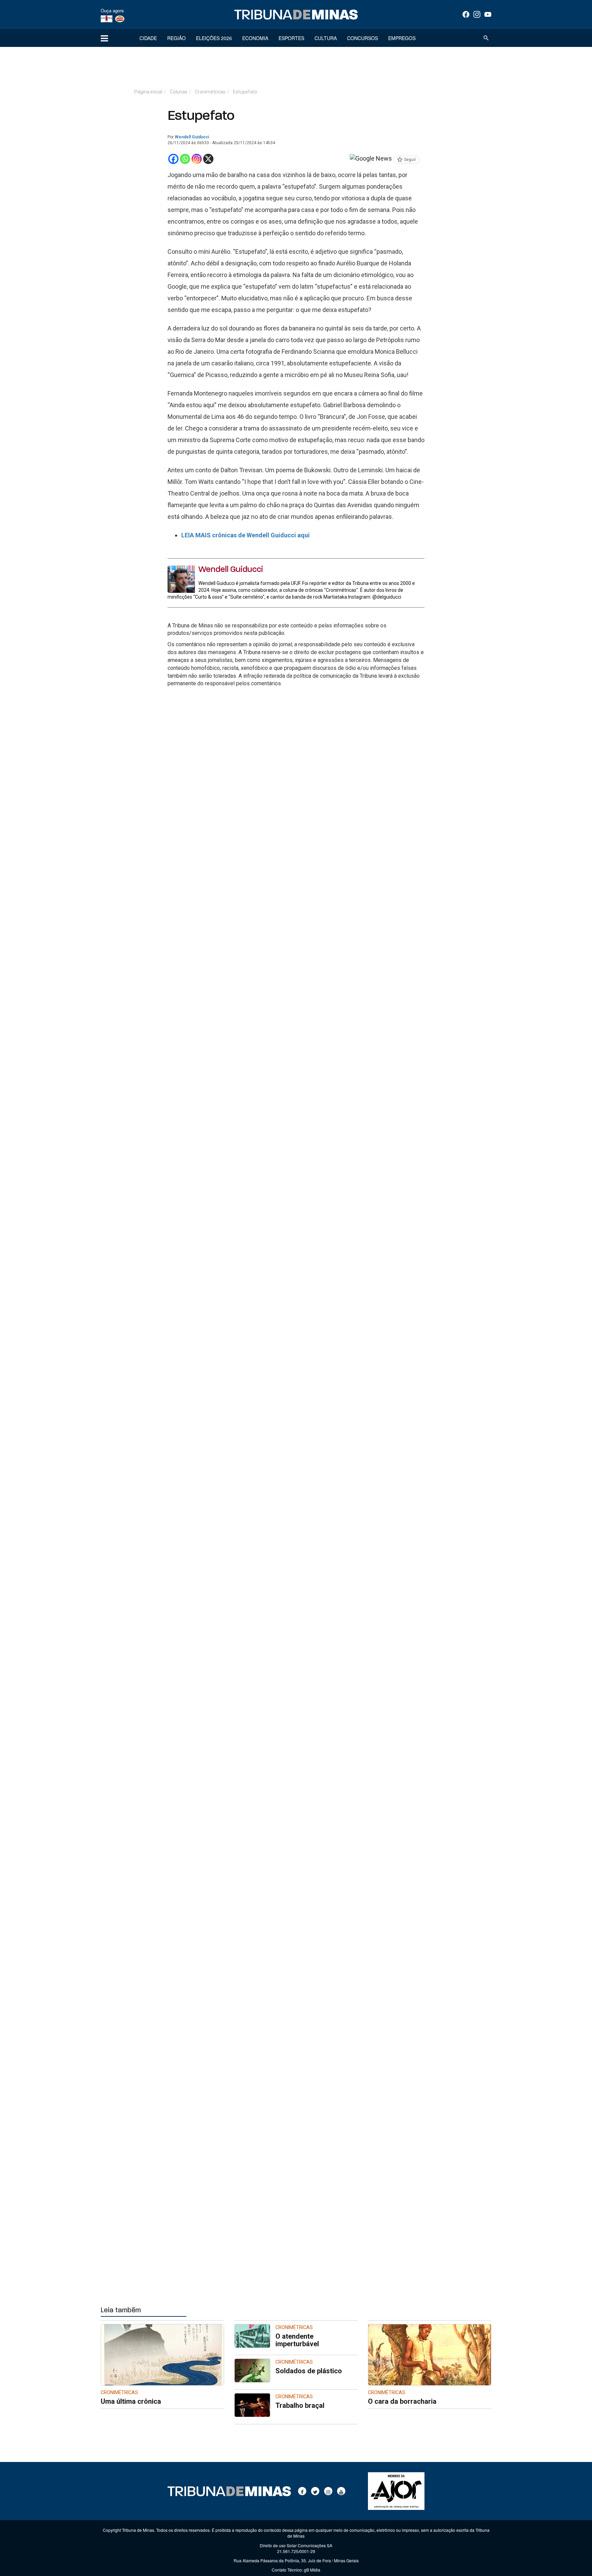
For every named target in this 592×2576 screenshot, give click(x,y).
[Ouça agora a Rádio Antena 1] (107, 18)
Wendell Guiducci (192, 137)
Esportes (291, 38)
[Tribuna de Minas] (296, 15)
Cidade (148, 38)
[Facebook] (466, 14)
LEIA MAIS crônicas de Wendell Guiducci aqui (245, 535)
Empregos (402, 38)
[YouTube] (488, 14)
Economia (255, 38)
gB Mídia (312, 2570)
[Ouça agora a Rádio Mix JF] (120, 18)
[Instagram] (477, 14)
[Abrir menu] (104, 38)
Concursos (362, 38)
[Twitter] (315, 2491)
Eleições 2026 (214, 38)
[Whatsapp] (185, 159)
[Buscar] (486, 38)
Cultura (326, 38)
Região (176, 38)
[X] (208, 159)
